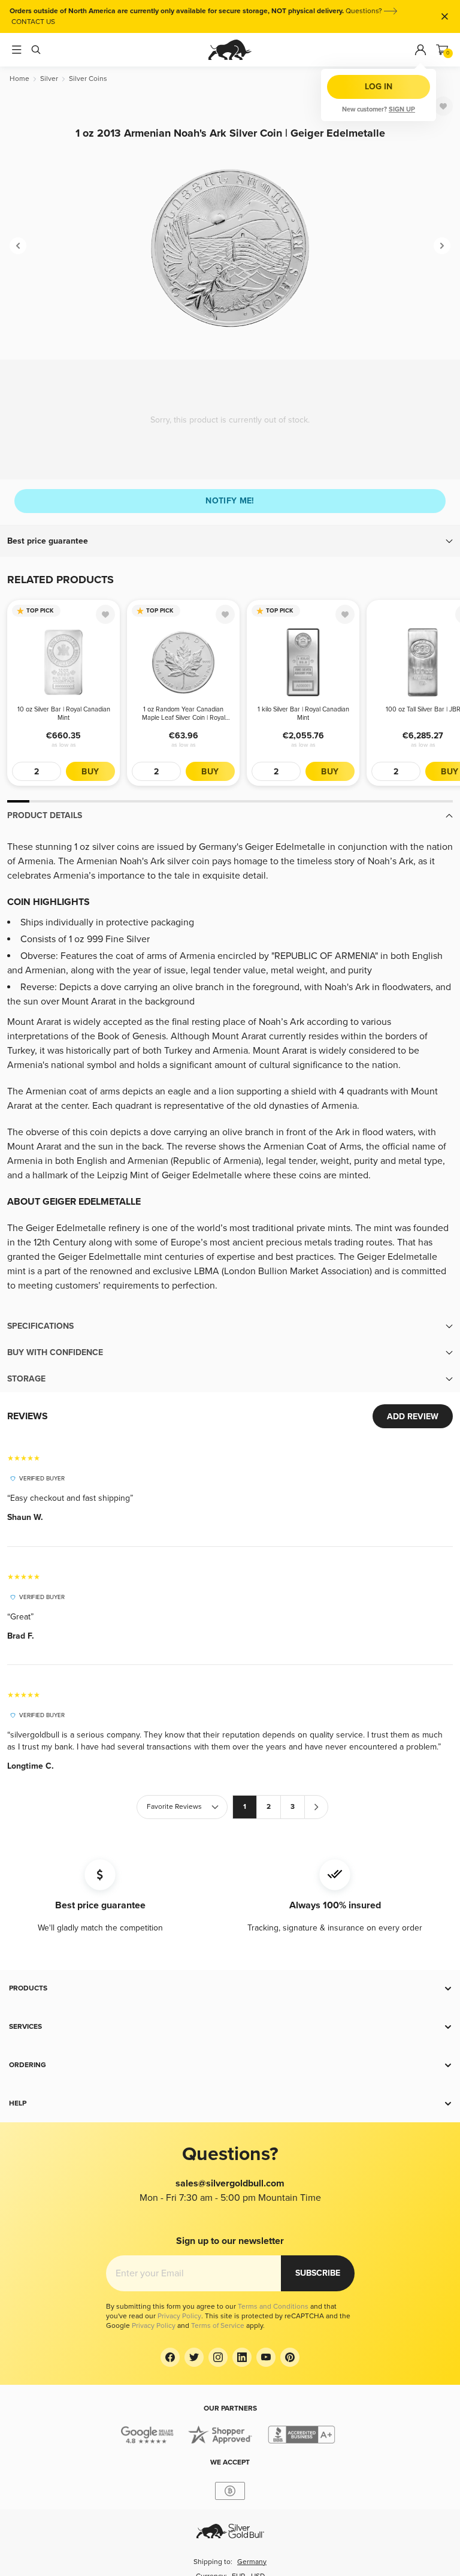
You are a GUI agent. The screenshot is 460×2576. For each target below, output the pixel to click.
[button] (230, 541)
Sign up (402, 109)
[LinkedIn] (242, 2357)
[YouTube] (266, 2357)
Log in (379, 87)
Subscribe (318, 2273)
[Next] (442, 246)
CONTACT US (33, 22)
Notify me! (230, 501)
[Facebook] (170, 2357)
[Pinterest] (290, 2357)
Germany (252, 2562)
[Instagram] (218, 2357)
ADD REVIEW (413, 1417)
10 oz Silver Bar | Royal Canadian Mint (64, 714)
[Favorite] (443, 106)
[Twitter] (194, 2357)
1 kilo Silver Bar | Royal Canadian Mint (303, 714)
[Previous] (18, 246)
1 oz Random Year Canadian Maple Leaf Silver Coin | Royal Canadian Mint (184, 714)
